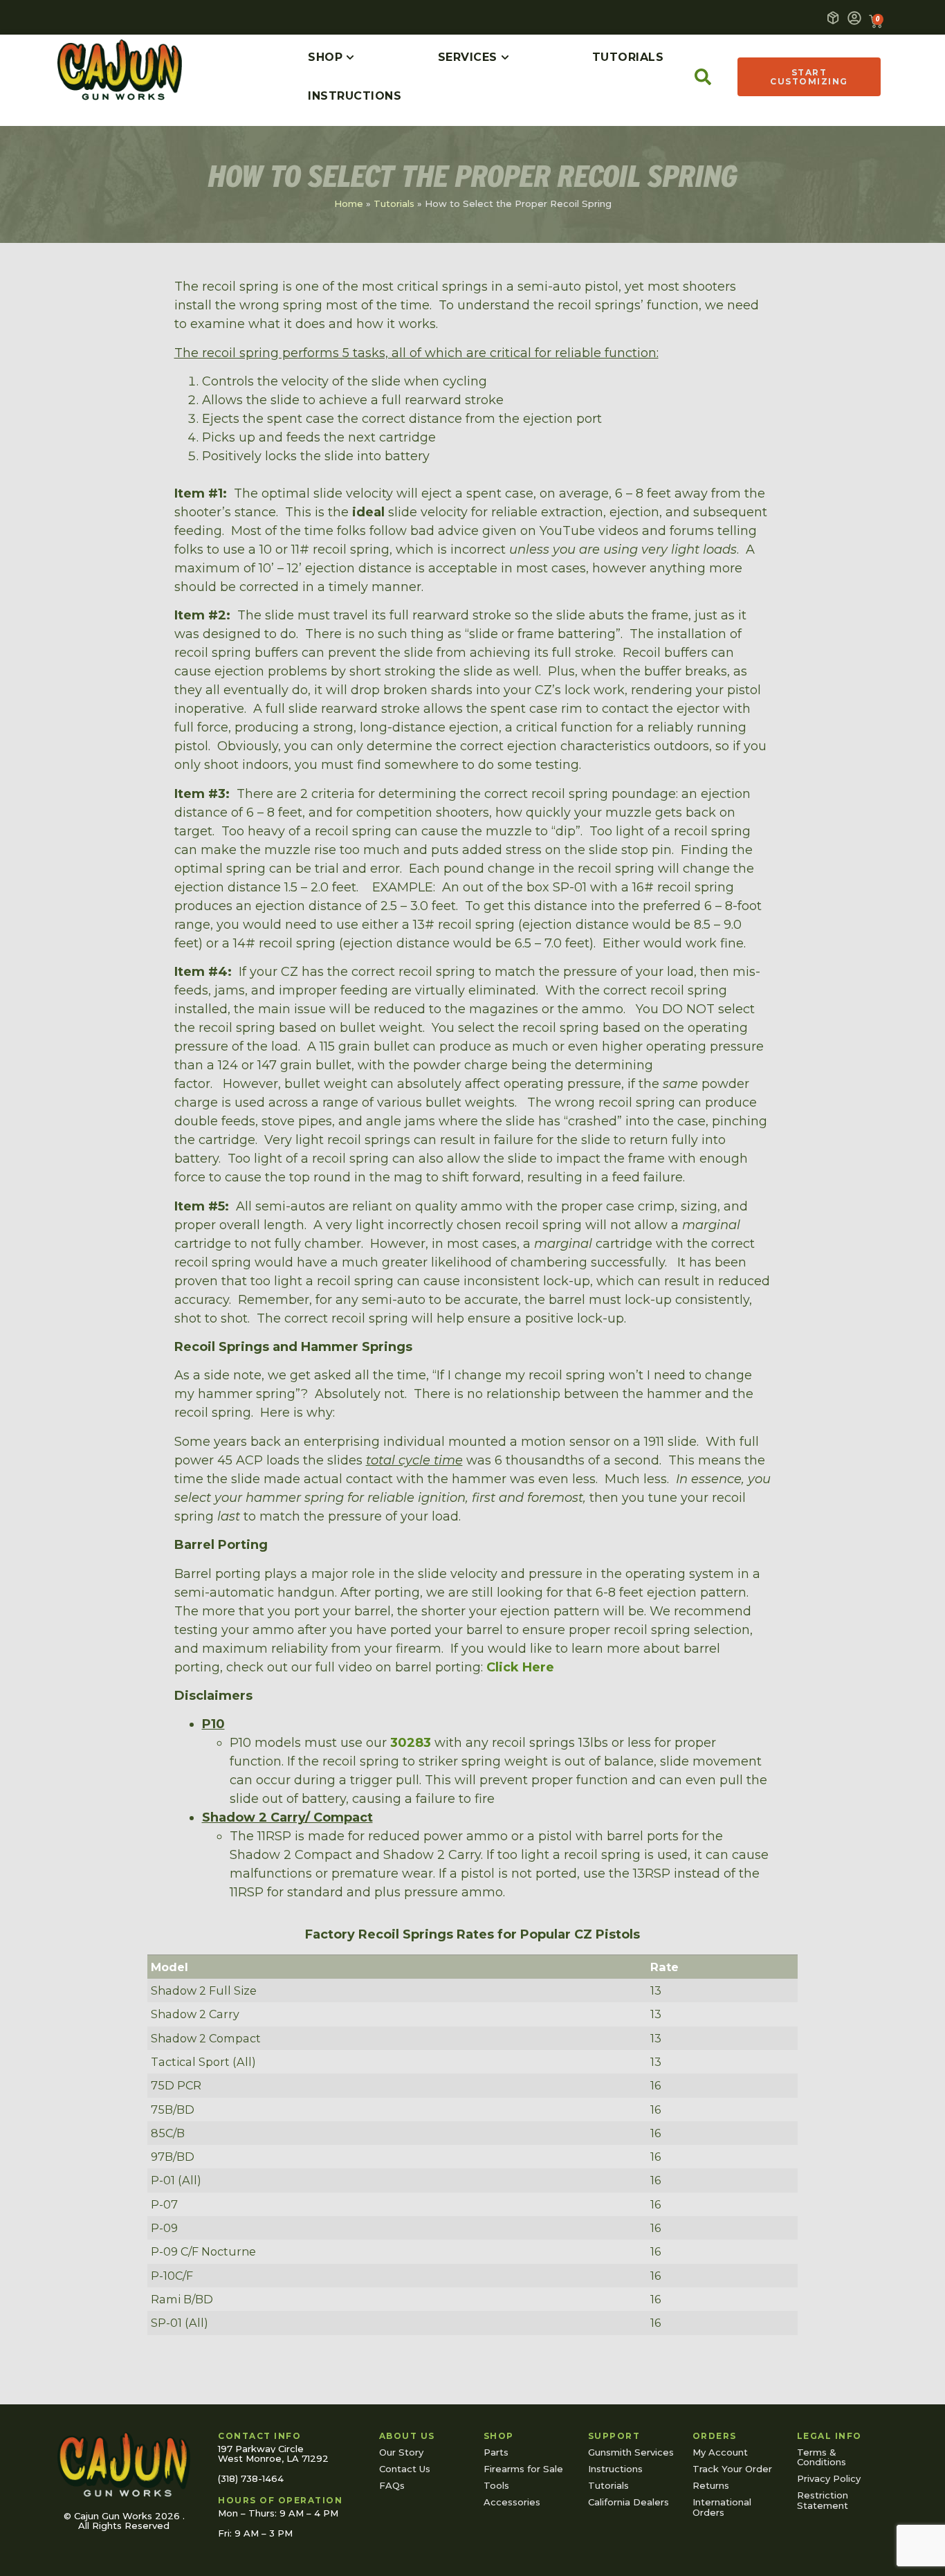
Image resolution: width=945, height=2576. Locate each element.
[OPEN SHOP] (350, 57)
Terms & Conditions (822, 2457)
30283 (411, 1743)
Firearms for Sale (523, 2469)
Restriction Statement (823, 2500)
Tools (496, 2485)
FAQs (392, 2485)
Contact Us (405, 2469)
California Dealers (629, 2502)
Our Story (401, 2452)
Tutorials (394, 203)
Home (349, 203)
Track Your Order (732, 2469)
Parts (496, 2452)
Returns (711, 2485)
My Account (720, 2452)
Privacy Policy (829, 2478)
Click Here (520, 1667)
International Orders (722, 2507)
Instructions (615, 2469)
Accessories (512, 2502)
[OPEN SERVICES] (505, 57)
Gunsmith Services (631, 2452)
